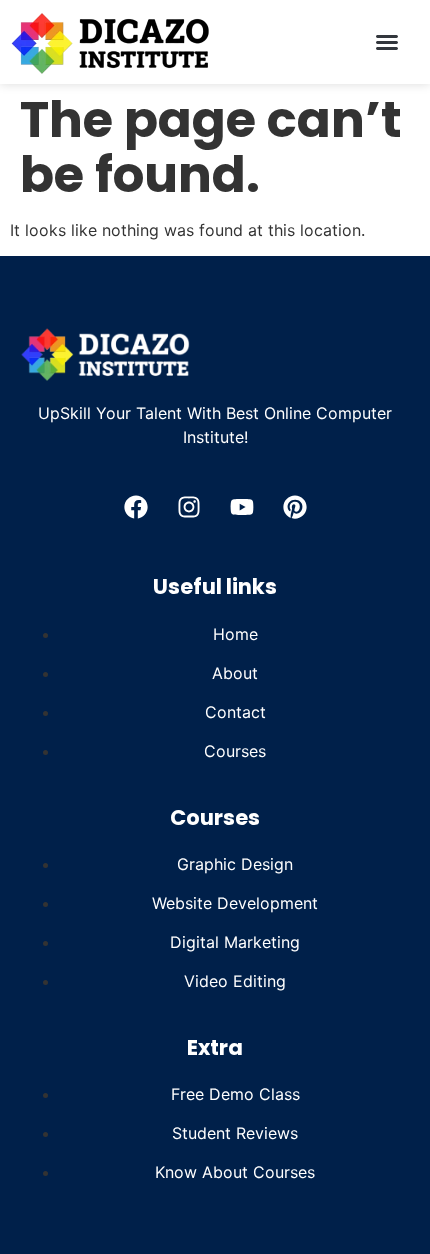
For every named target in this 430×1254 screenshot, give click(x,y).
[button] (387, 42)
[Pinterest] (295, 507)
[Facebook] (136, 507)
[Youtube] (242, 507)
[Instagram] (189, 507)
